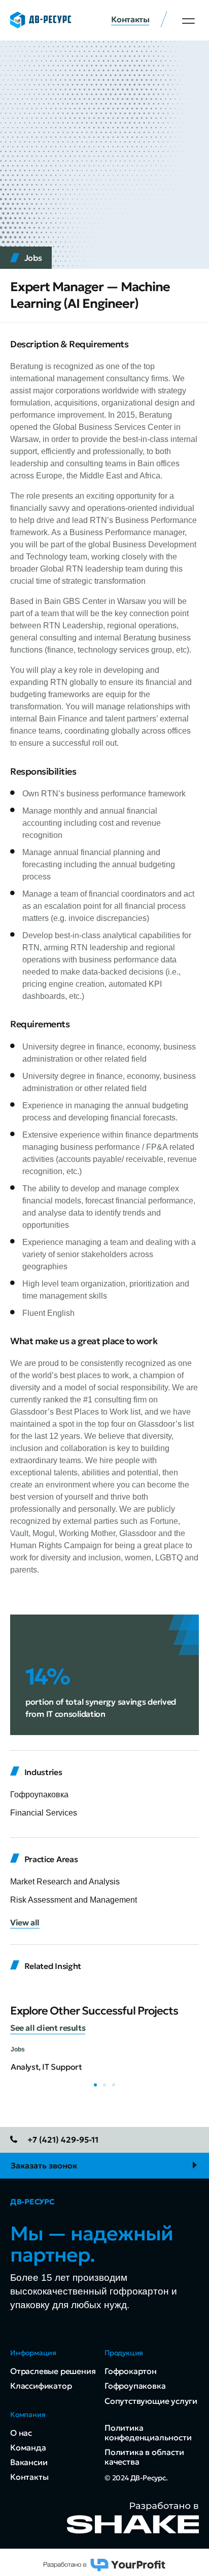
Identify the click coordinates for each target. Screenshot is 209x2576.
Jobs (33, 258)
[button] (188, 21)
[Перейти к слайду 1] (95, 2085)
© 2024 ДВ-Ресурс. (136, 2478)
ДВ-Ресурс (32, 2202)
